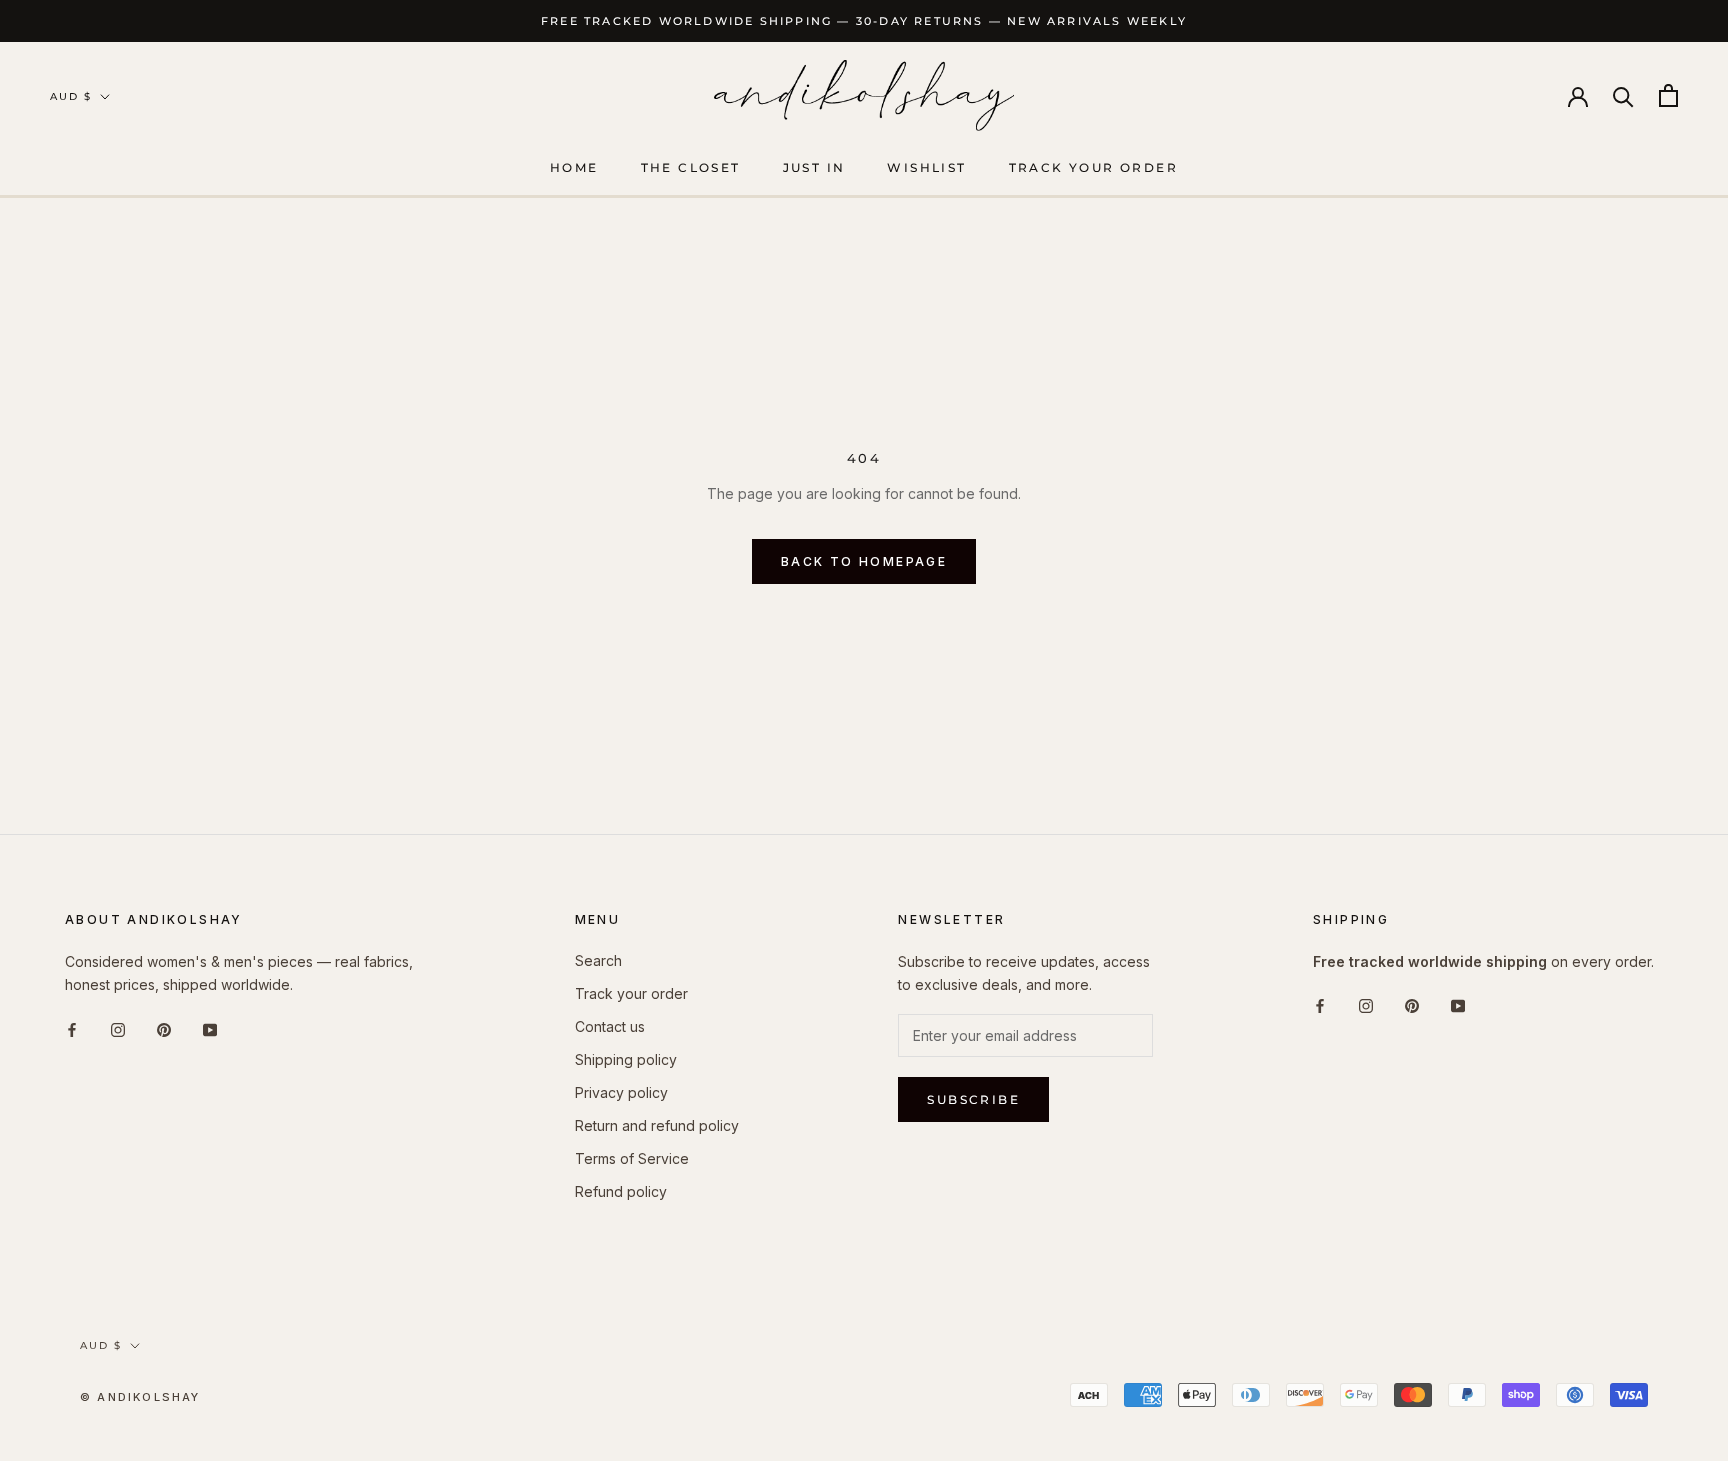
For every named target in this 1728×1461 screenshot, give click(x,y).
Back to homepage (864, 561)
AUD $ (71, 96)
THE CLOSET (691, 167)
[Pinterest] (164, 1027)
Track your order (1093, 167)
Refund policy (621, 1191)
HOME (574, 167)
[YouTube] (210, 1027)
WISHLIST (926, 167)
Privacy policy (621, 1092)
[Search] (1623, 95)
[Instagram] (118, 1027)
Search (598, 960)
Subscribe (973, 1099)
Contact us (610, 1026)
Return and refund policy (657, 1125)
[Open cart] (1668, 95)
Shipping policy (626, 1059)
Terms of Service (632, 1158)
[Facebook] (72, 1027)
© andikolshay (140, 1397)
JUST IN (814, 167)
